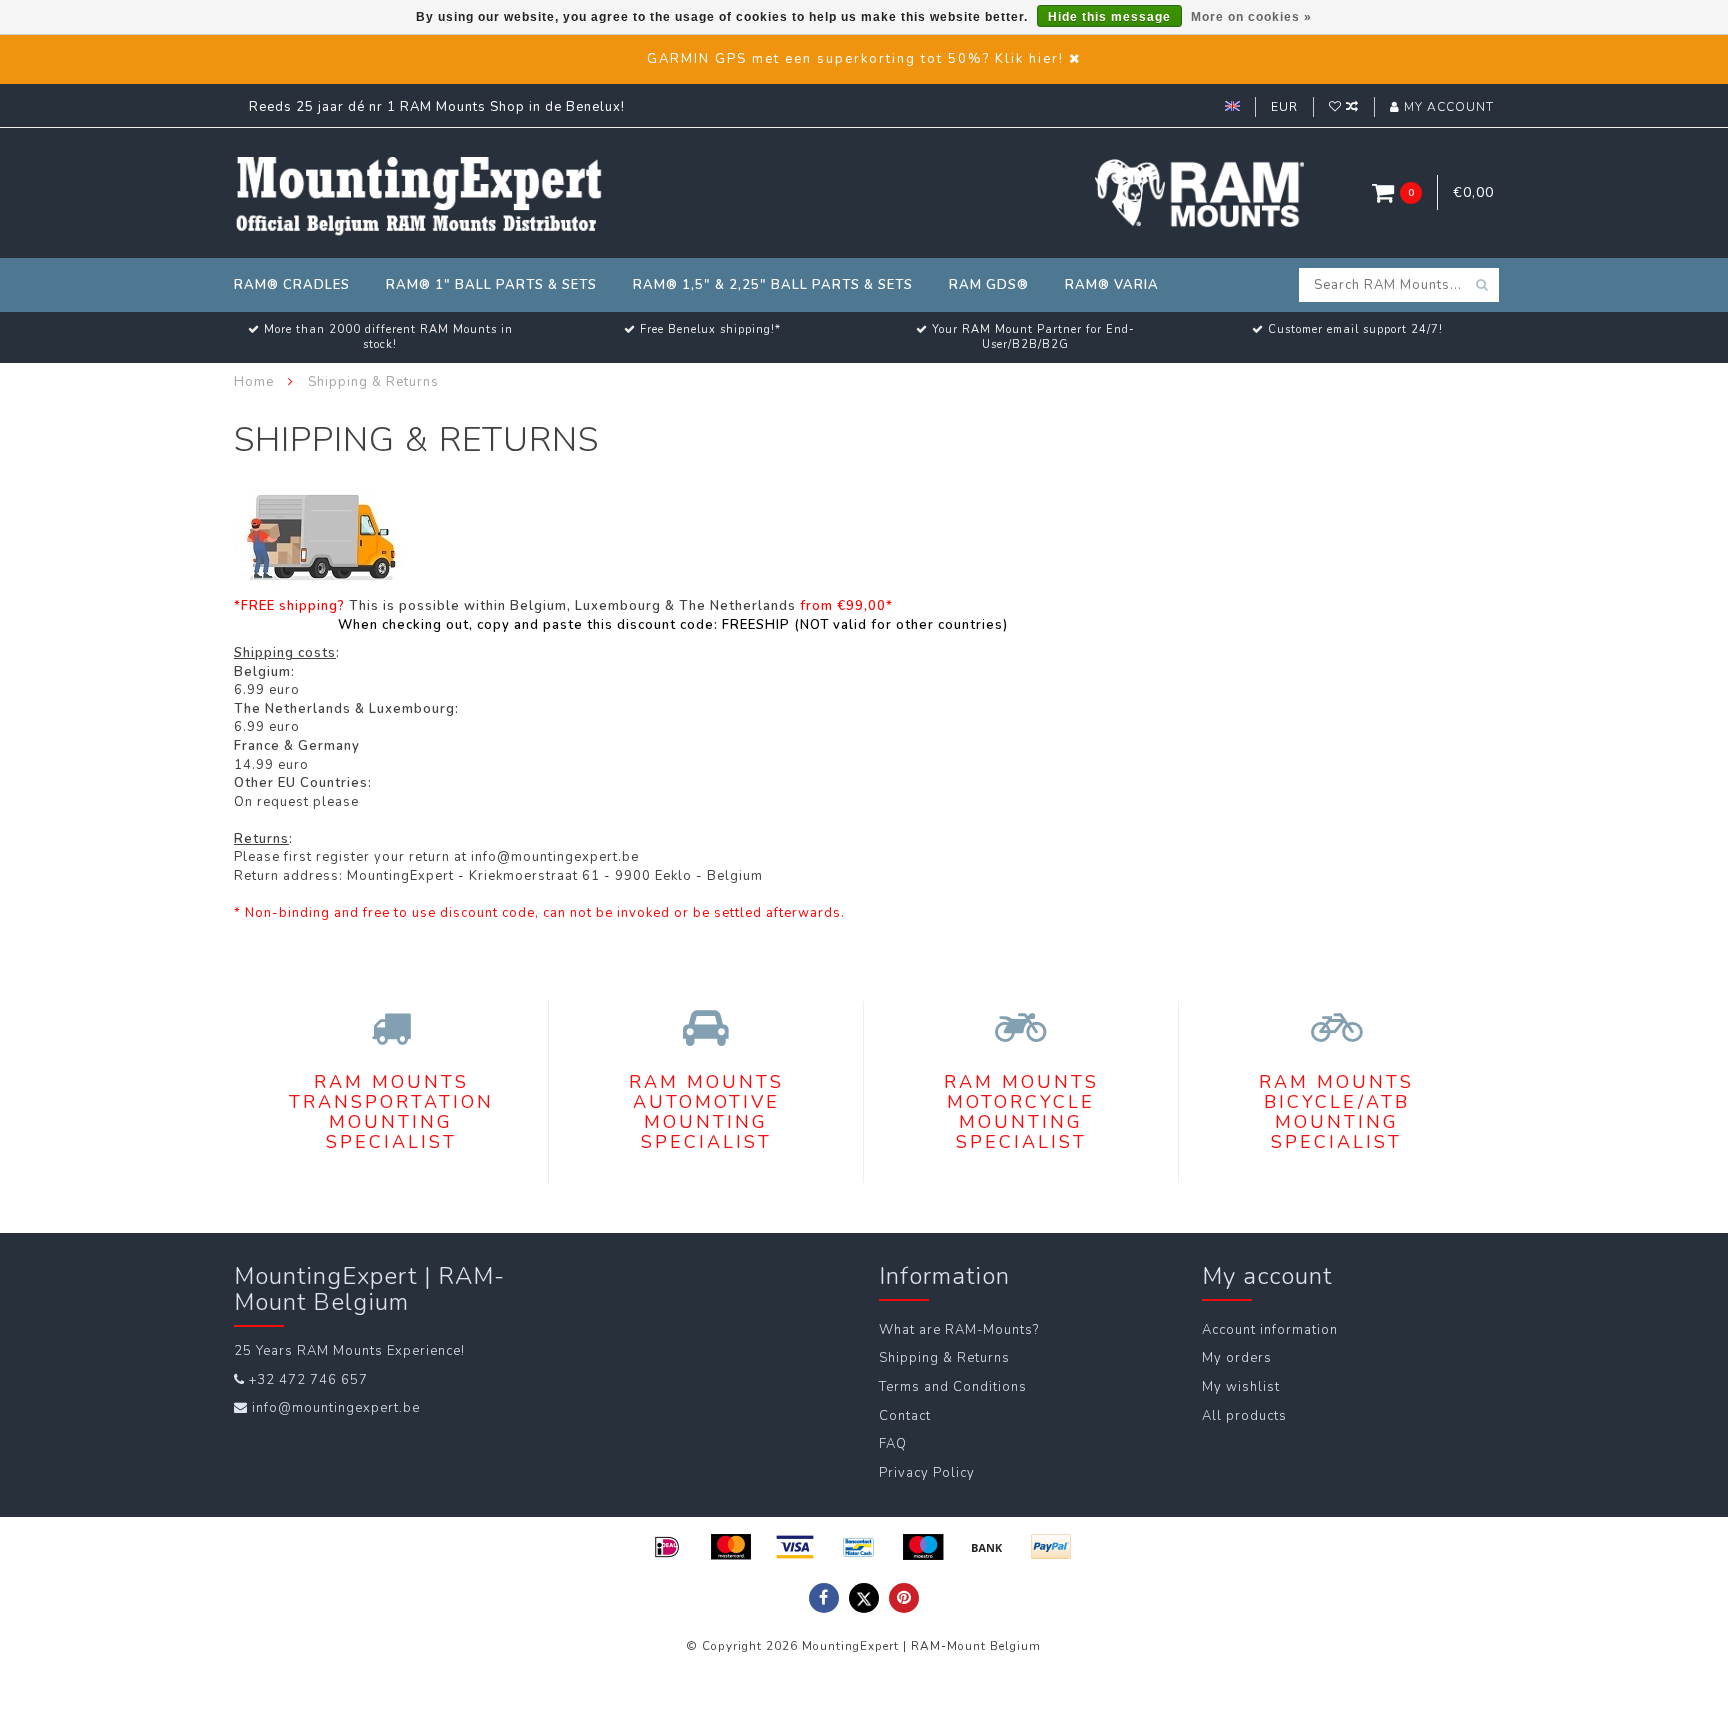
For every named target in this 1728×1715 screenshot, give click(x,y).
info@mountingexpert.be (336, 1408)
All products (1244, 1416)
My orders (1237, 1358)
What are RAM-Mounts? (959, 1330)
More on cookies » (1251, 17)
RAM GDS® (989, 285)
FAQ (893, 1444)
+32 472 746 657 (308, 1380)
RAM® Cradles (292, 285)
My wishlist (1241, 1387)
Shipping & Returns (944, 1358)
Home (254, 382)
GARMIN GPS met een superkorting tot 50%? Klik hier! (855, 59)
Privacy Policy (927, 1473)
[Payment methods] (667, 1547)
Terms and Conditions (953, 1387)
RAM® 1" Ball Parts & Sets (491, 285)
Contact (905, 1416)
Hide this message (1109, 17)
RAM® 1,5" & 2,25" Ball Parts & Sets (773, 285)
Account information (1270, 1330)
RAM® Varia (1112, 285)
